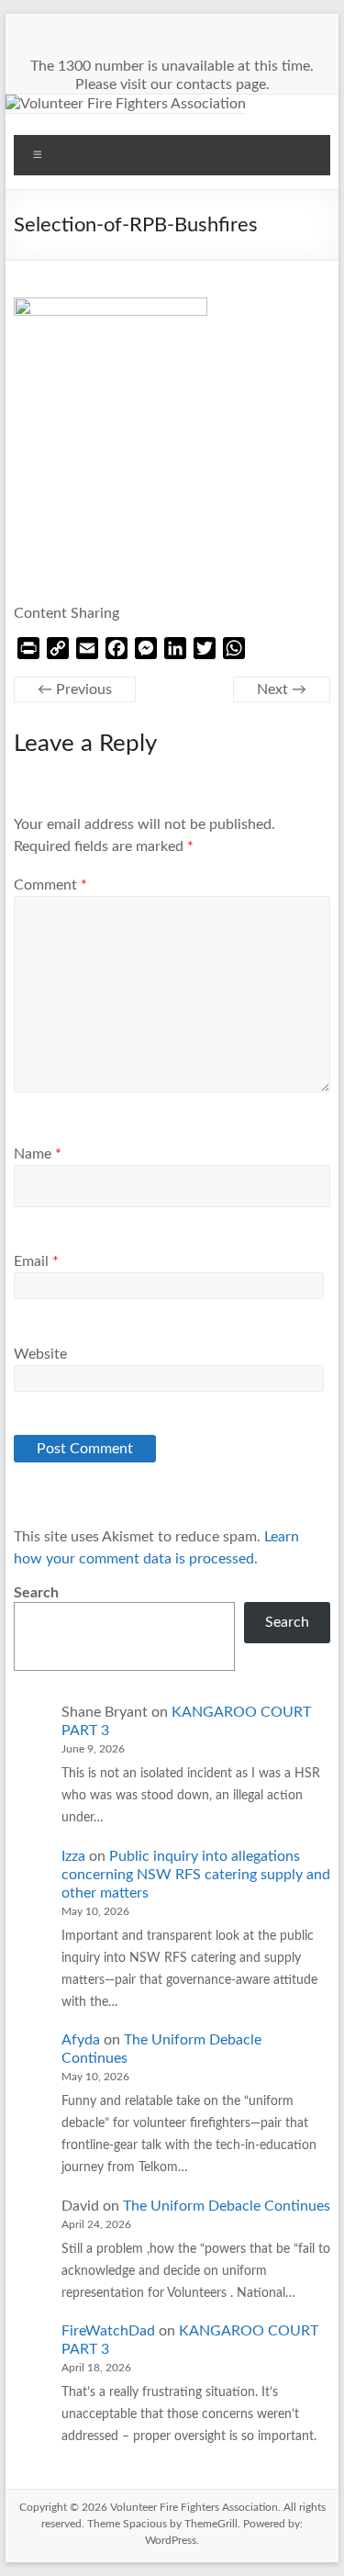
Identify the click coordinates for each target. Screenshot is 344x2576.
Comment (50, 885)
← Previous (75, 689)
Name (38, 1154)
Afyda (81, 2040)
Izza (73, 1856)
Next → (282, 689)
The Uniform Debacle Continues (227, 2206)
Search (36, 1593)
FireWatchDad (108, 2331)
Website (40, 1354)
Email (36, 1261)
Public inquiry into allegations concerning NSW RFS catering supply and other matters (196, 1875)
